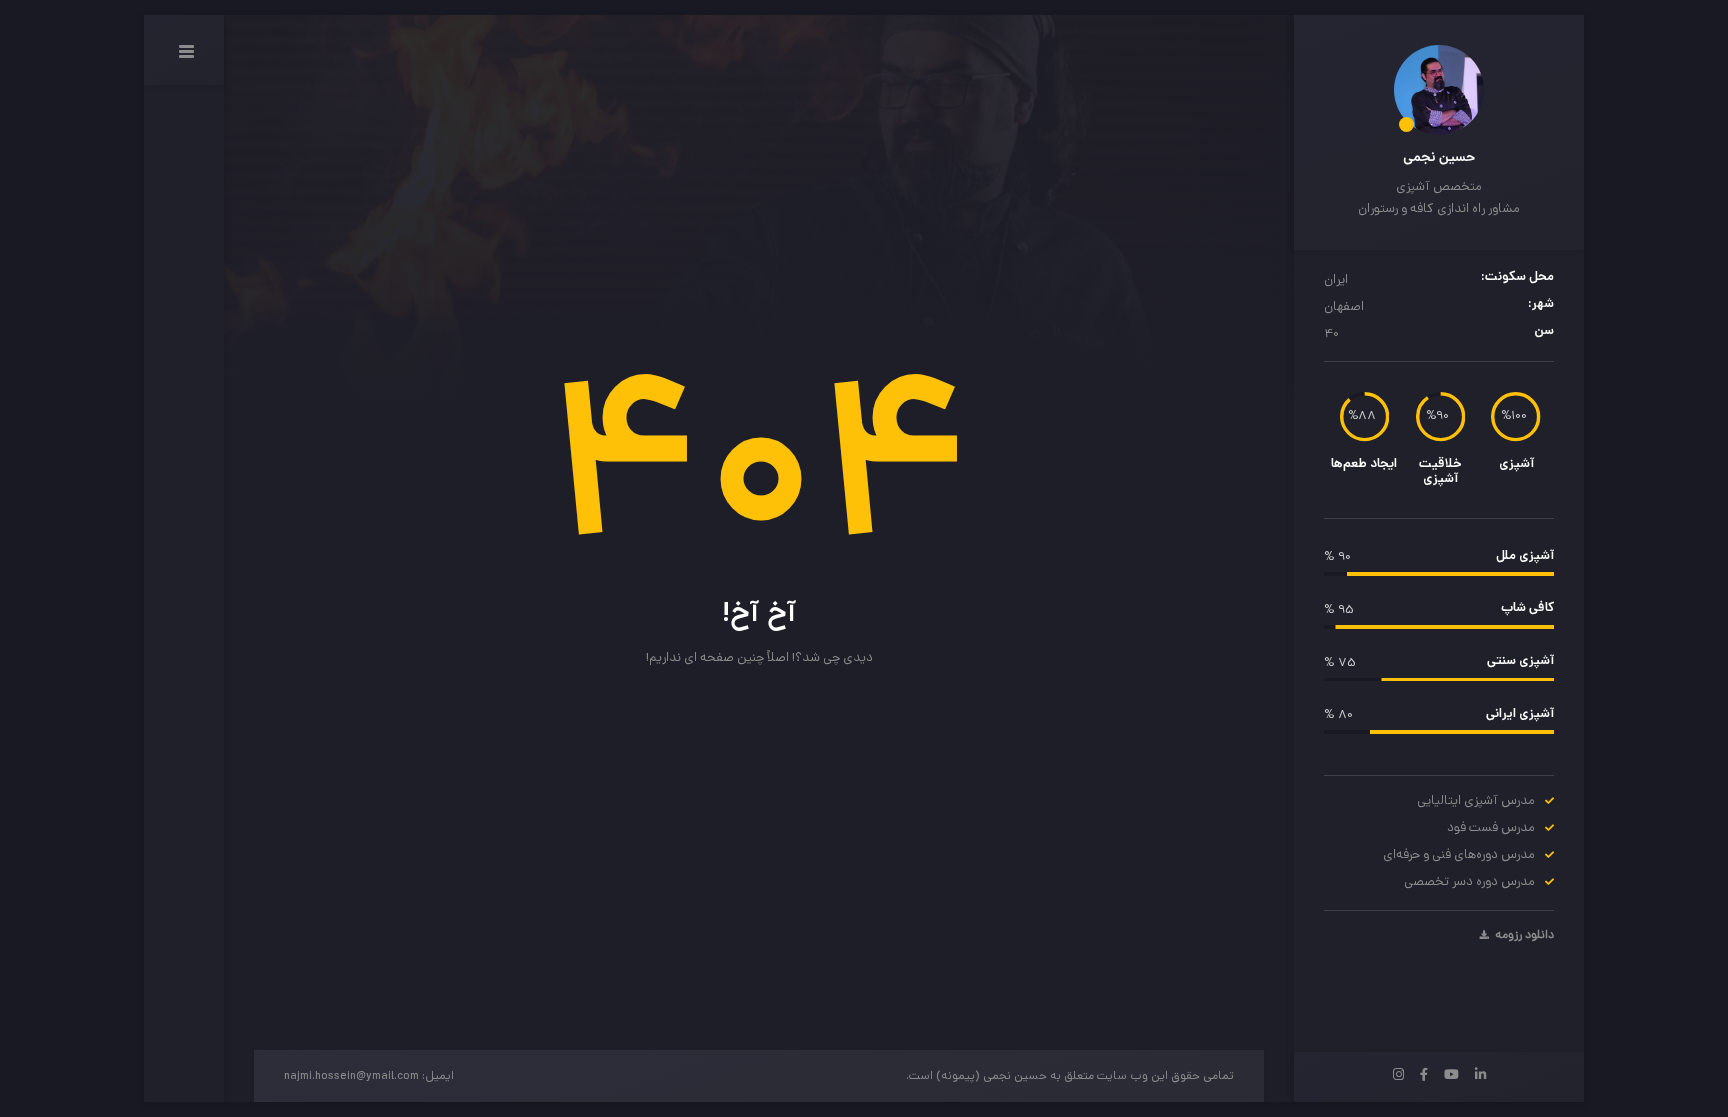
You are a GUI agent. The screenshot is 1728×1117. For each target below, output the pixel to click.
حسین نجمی (1439, 158)
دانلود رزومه (1523, 936)
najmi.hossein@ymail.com (351, 1077)
